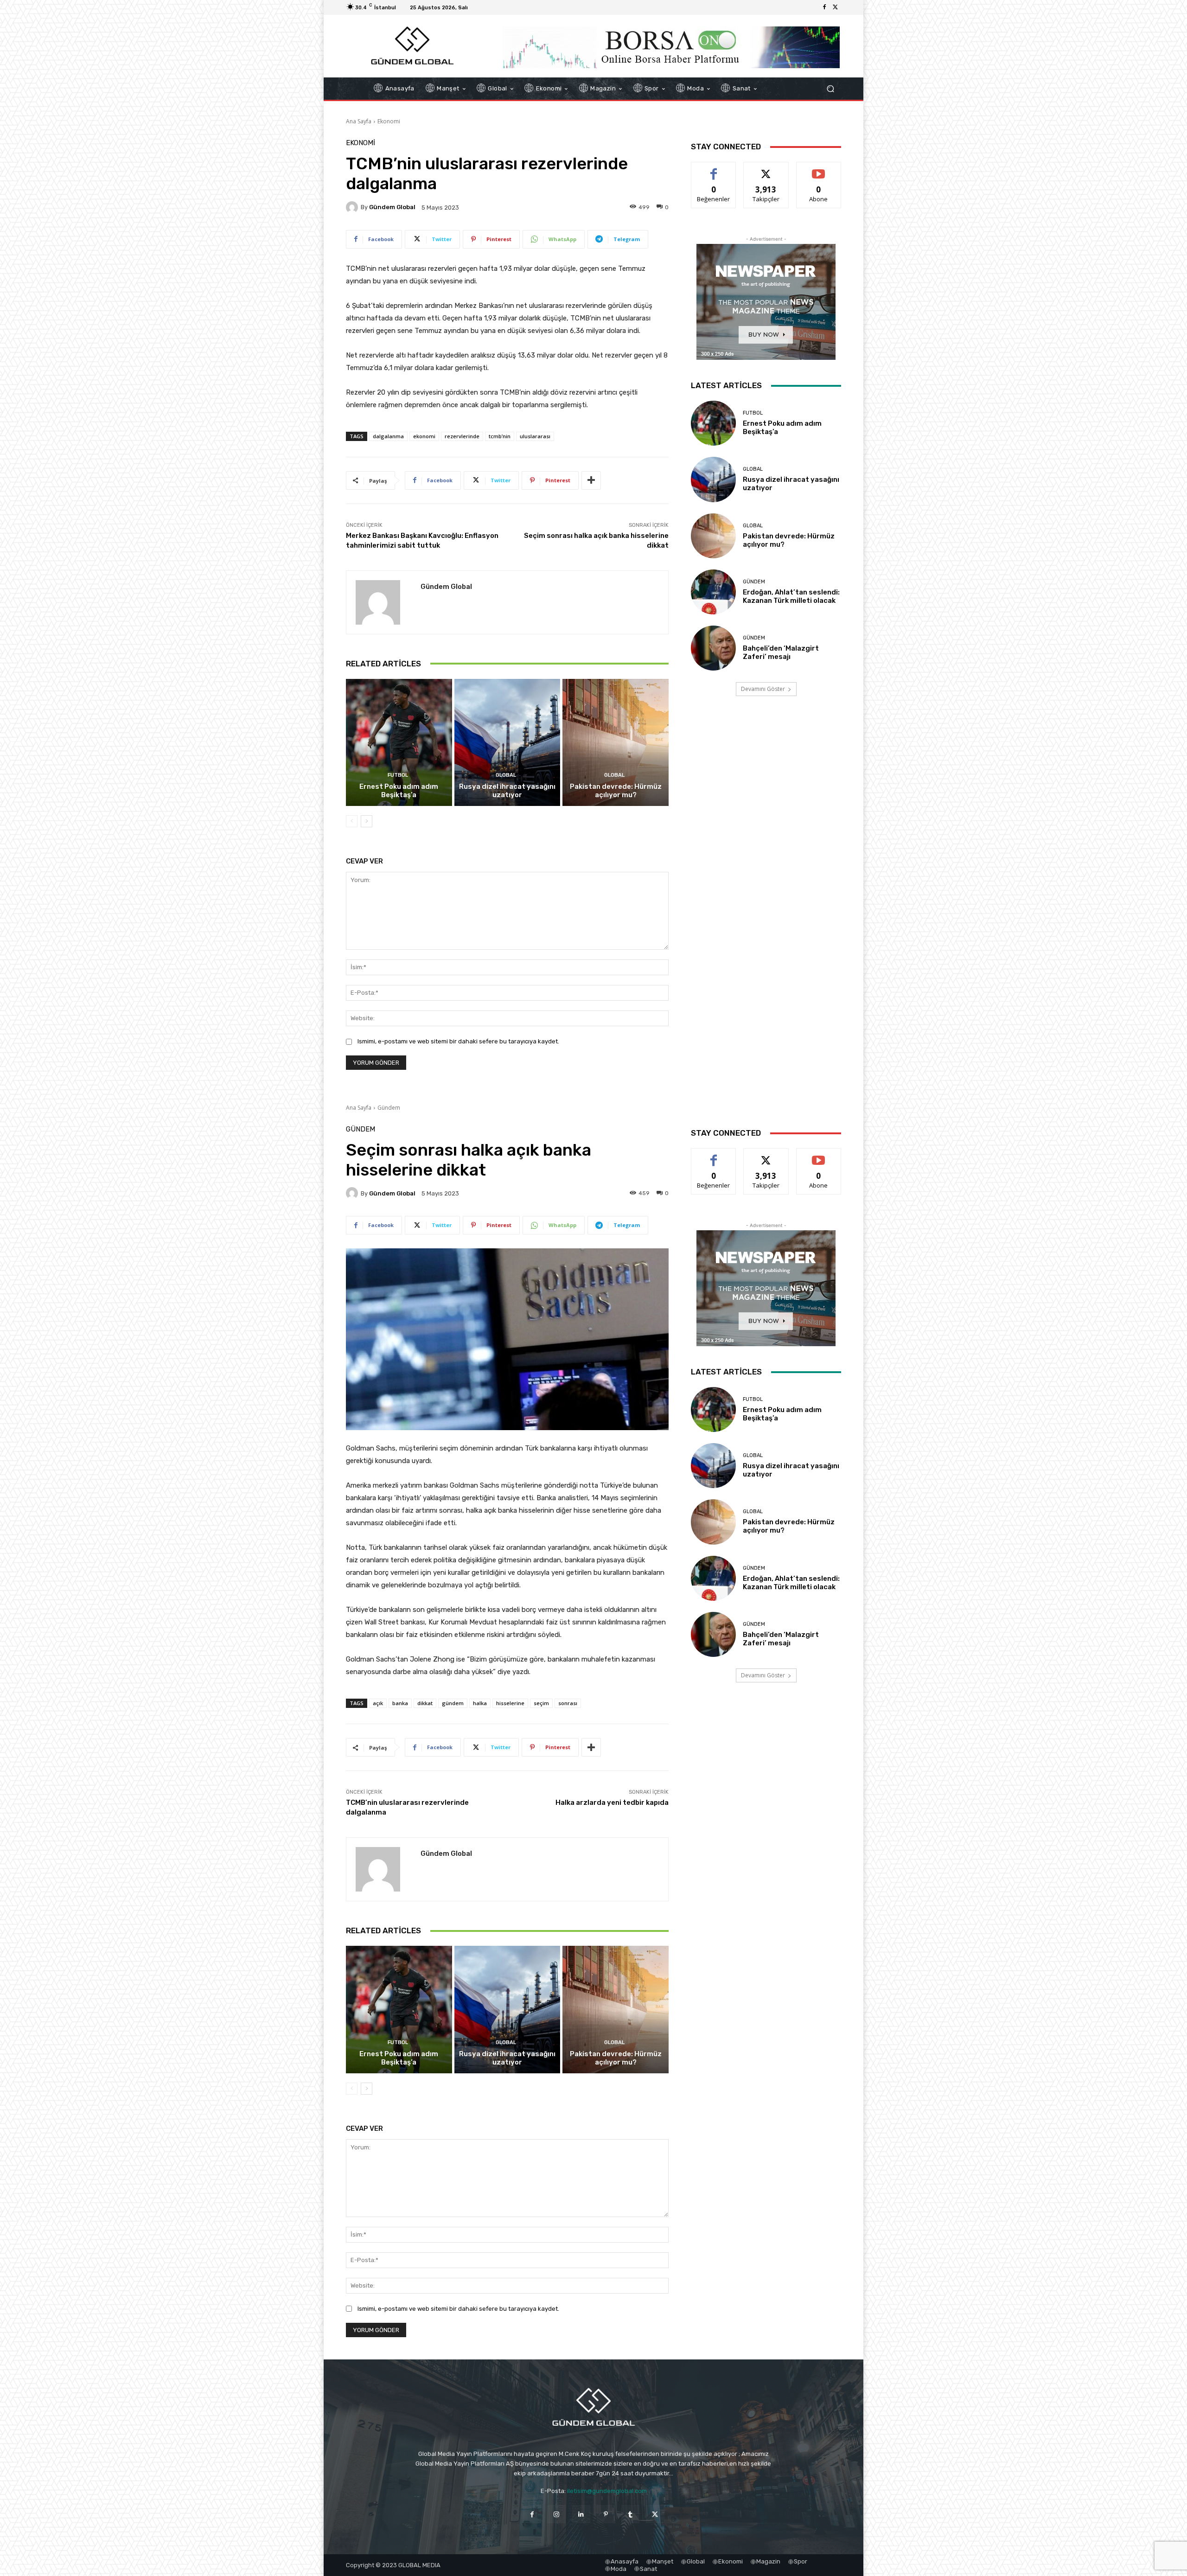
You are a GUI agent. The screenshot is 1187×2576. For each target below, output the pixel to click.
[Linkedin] (581, 2514)
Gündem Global (392, 207)
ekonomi (424, 436)
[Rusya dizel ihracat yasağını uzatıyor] (507, 742)
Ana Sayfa (359, 121)
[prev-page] (352, 821)
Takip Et (766, 169)
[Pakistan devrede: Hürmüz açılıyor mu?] (616, 742)
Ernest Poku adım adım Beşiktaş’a (399, 791)
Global (506, 775)
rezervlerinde (462, 436)
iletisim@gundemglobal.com (607, 2491)
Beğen (714, 169)
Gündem (754, 582)
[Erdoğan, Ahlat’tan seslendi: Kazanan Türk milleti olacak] (713, 592)
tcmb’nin (500, 436)
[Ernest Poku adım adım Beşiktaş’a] (399, 742)
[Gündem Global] (353, 207)
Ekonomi (389, 121)
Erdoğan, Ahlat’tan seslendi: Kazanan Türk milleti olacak (791, 596)
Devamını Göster (763, 689)
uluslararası (535, 436)
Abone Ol (819, 169)
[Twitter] (836, 7)
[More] (591, 480)
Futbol (398, 775)
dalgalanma (388, 436)
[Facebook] (824, 7)
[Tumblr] (630, 2514)
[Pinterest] (606, 2514)
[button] (830, 89)
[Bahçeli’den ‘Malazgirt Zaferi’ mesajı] (713, 648)
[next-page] (367, 821)
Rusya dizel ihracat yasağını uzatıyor (507, 791)
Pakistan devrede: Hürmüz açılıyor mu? (616, 791)
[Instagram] (557, 2514)
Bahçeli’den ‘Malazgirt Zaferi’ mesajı (781, 652)
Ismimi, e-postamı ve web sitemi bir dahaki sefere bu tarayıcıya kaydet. (458, 1041)
